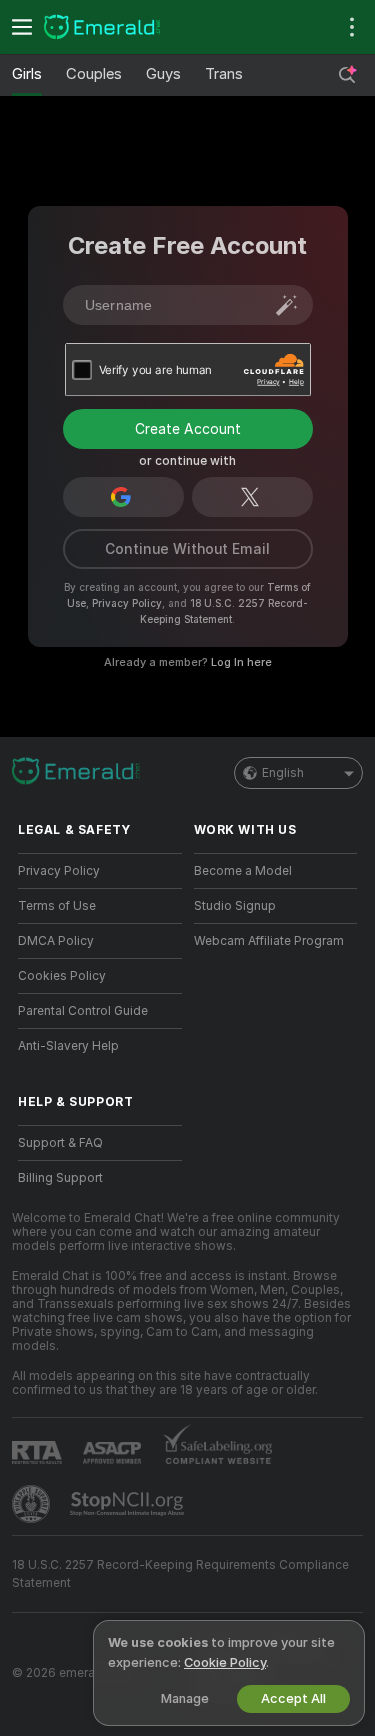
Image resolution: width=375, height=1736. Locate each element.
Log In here (241, 662)
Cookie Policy (225, 1662)
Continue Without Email (187, 549)
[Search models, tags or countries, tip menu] (347, 75)
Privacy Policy (127, 603)
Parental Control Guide (83, 1011)
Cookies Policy (62, 976)
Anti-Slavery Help (68, 1046)
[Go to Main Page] (116, 27)
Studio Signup (235, 906)
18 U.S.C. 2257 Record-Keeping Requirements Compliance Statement (180, 1574)
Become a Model (243, 871)
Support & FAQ (60, 1143)
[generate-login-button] (287, 305)
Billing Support (60, 1178)
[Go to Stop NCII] (129, 1504)
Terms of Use (57, 906)
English (283, 773)
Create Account (188, 429)
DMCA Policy (56, 941)
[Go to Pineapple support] (33, 1504)
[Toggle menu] (22, 27)
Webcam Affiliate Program (269, 941)
